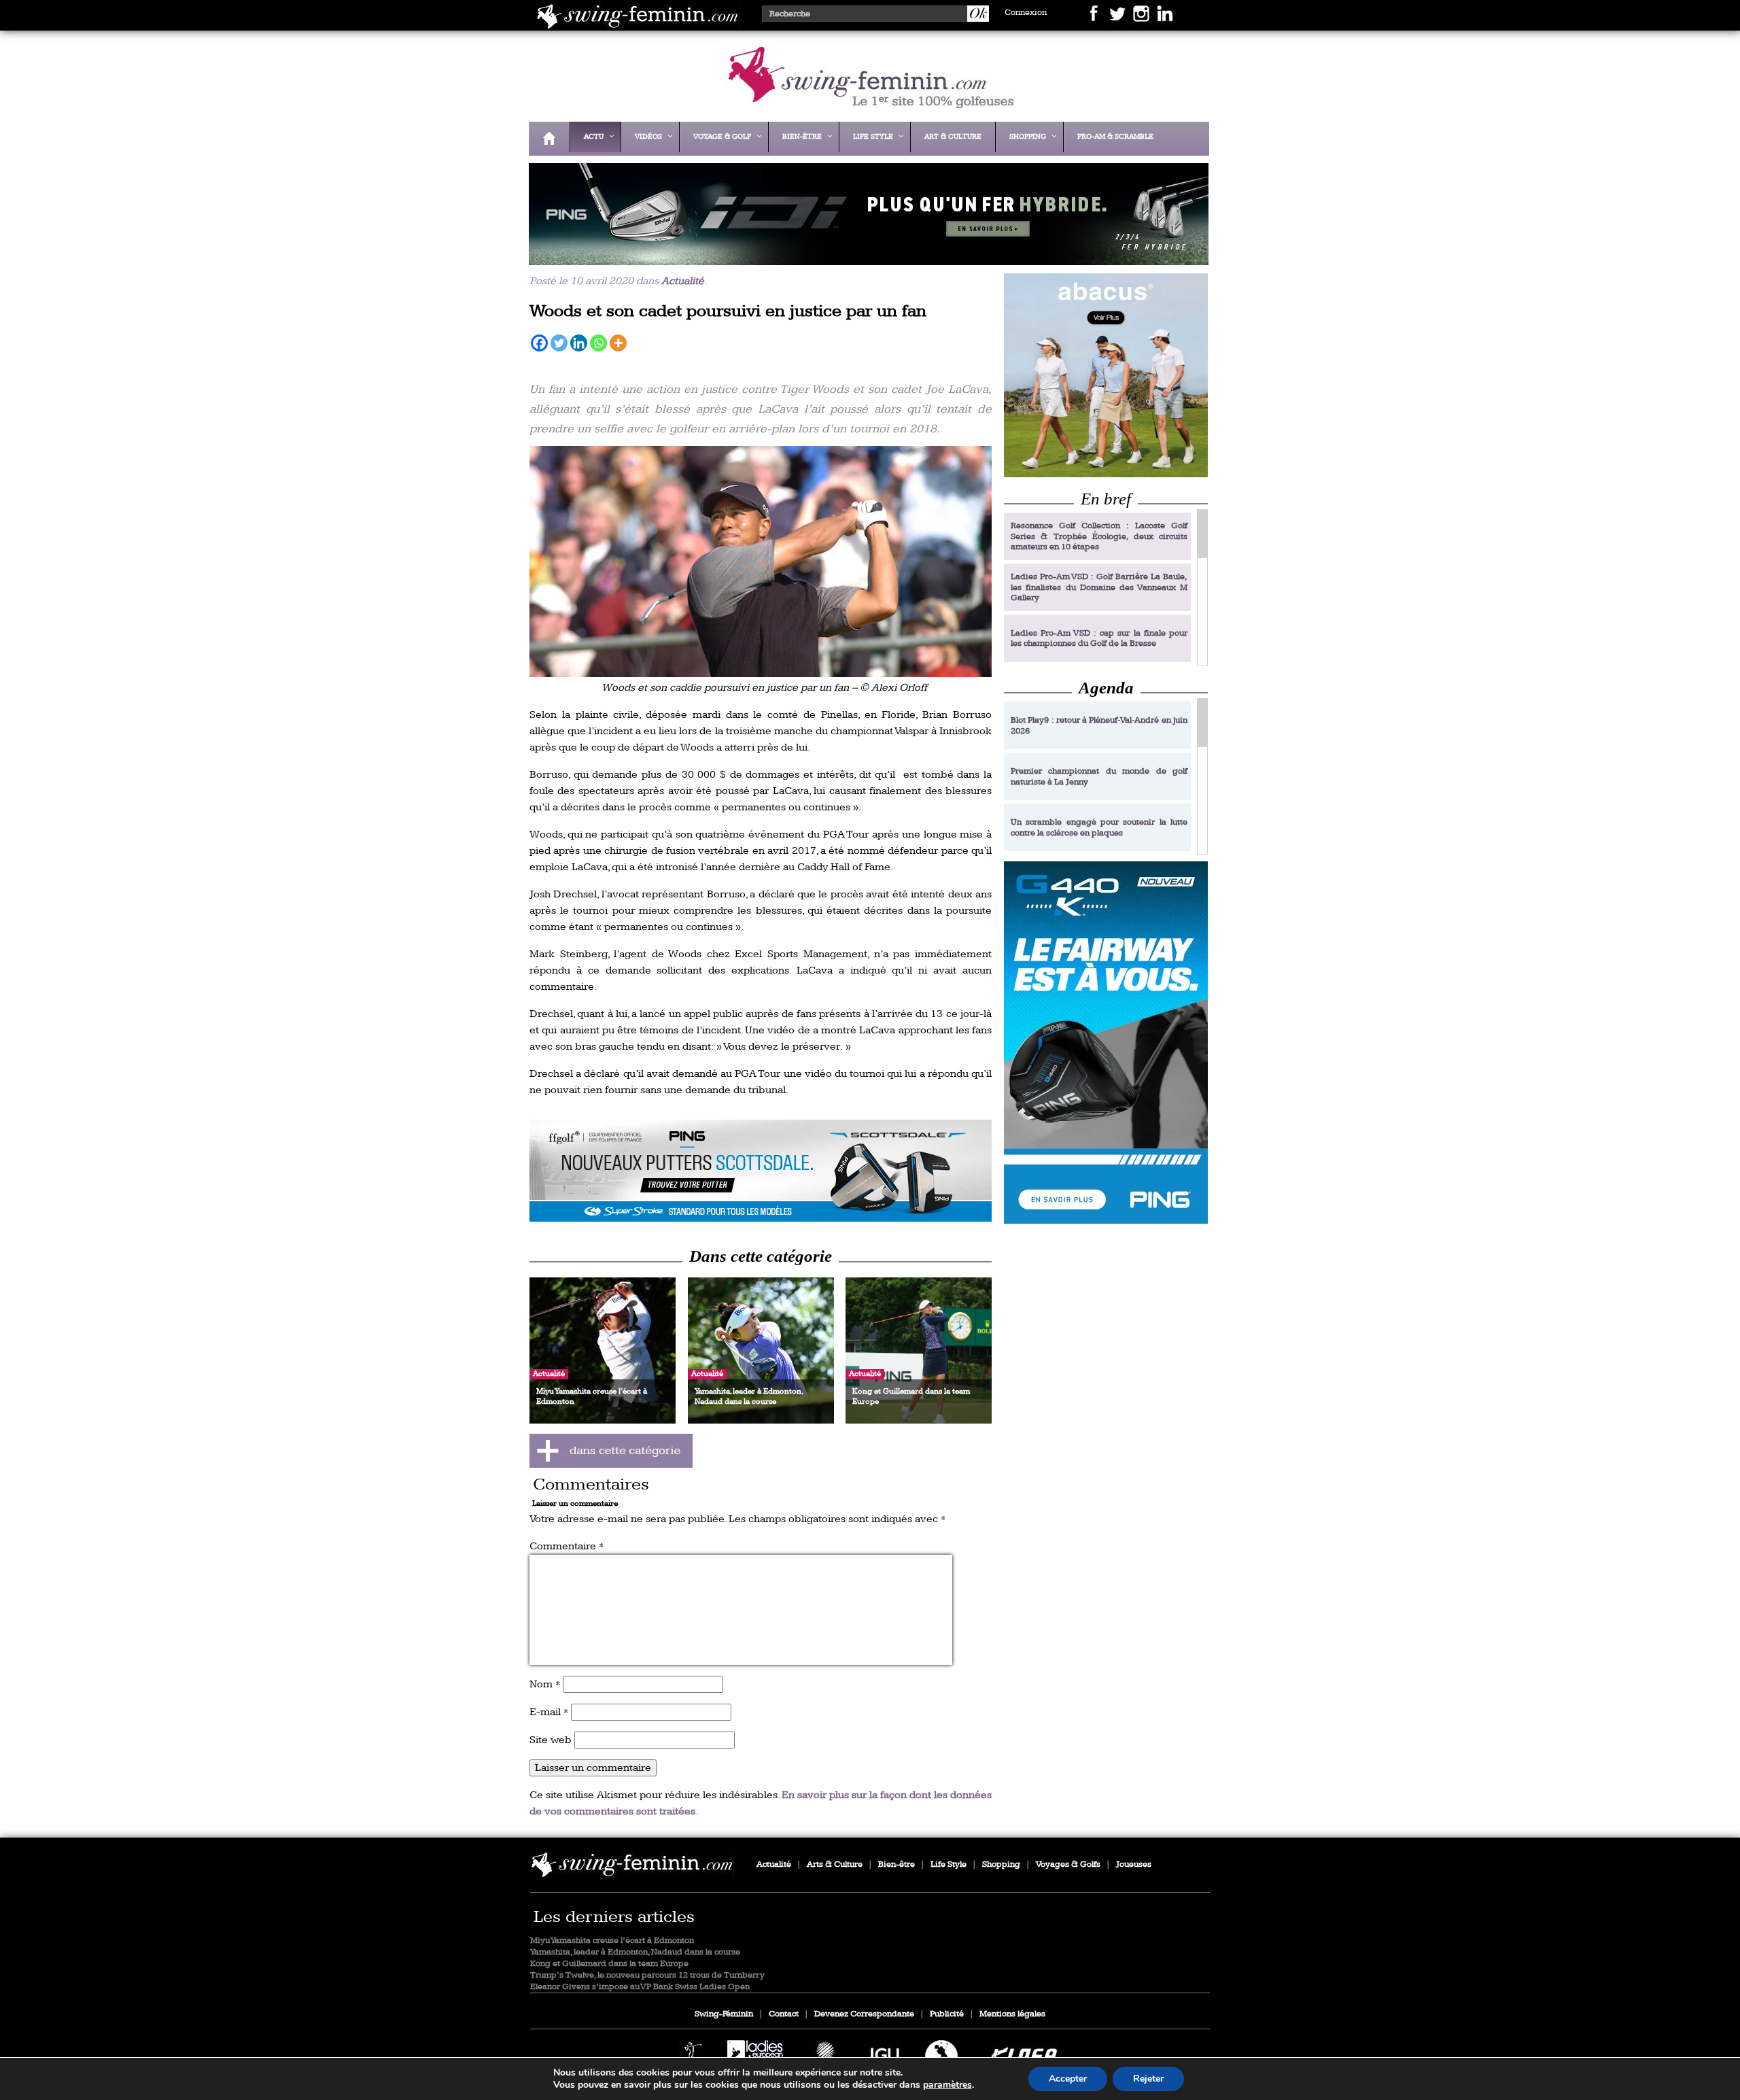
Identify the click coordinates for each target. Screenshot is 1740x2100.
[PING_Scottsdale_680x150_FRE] (761, 1171)
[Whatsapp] (598, 343)
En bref (1106, 499)
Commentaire (567, 1546)
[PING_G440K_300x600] (1106, 1043)
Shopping (1001, 1864)
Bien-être (897, 1864)
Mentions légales (1012, 2014)
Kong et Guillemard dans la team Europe (609, 1964)
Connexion (1026, 13)
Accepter (1068, 2079)
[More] (618, 343)
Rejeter (1148, 2079)
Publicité (947, 2014)
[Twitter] (559, 343)
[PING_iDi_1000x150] (865, 256)
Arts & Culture (835, 1864)
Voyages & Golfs (1068, 1864)
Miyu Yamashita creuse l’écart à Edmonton (612, 1941)
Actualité (683, 281)
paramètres (947, 2085)
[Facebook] (539, 343)
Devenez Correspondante (864, 2014)
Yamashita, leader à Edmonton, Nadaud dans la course (635, 1952)
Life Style (949, 1864)
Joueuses (1134, 1864)
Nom (545, 1684)
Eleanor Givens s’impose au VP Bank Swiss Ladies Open (640, 1987)
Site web (551, 1740)
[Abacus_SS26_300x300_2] (1106, 375)
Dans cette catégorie (761, 1256)
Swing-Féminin (724, 2014)
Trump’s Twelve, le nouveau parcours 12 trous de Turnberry (647, 1975)
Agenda (1106, 688)
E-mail (549, 1712)
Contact (784, 2014)
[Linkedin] (579, 343)
